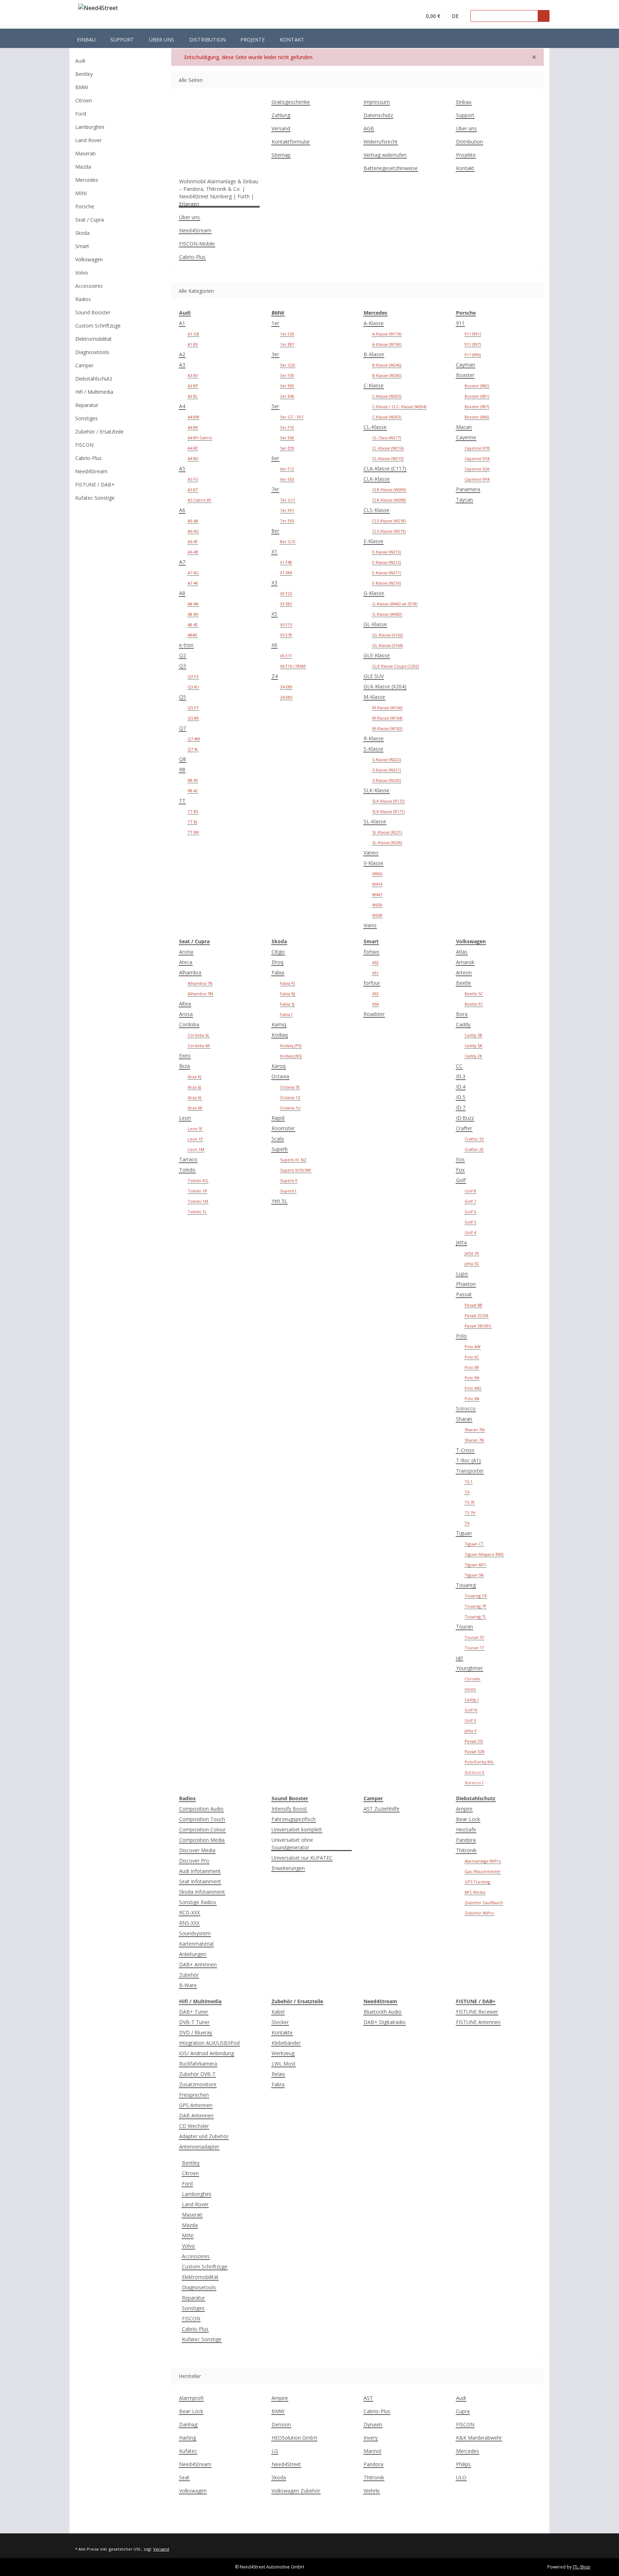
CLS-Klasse (376, 510)
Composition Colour (202, 1829)
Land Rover (195, 2204)
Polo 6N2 (473, 1388)
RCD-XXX (189, 1912)
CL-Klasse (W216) (388, 448)
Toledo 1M (198, 1201)
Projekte (253, 40)
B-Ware (188, 1985)
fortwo (371, 952)
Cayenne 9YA (477, 458)
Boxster (465, 375)
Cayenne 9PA (477, 479)
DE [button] (455, 16)
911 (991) (473, 334)
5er (275, 406)
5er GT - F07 (292, 417)
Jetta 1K (472, 1253)
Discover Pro (194, 1861)
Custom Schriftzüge (205, 2267)
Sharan (464, 1419)
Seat (184, 2477)
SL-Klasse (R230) (387, 842)
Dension (281, 2424)
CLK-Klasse (377, 479)
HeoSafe (466, 1829)
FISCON (191, 2318)
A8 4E (193, 624)
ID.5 (461, 1097)
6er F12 (287, 469)
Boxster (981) (477, 396)
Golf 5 (470, 1222)
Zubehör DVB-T (197, 2074)
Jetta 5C (472, 1263)
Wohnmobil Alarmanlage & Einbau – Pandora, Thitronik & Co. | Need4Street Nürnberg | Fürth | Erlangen (219, 193)
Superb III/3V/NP (296, 1170)
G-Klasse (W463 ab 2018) (395, 604)
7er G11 (288, 500)
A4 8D (193, 458)
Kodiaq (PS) (291, 1045)
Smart (82, 246)
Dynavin (373, 2424)
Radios (83, 299)
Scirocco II (474, 1772)
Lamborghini (196, 2194)
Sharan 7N (474, 1440)
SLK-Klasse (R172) (388, 801)
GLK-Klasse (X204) (385, 686)
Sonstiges (193, 2308)
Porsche (85, 206)
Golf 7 (470, 1201)
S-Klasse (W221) (387, 770)
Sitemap (281, 155)
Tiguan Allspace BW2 (484, 1554)
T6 (467, 1492)
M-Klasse (374, 697)
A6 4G (193, 531)
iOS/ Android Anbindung (207, 2053)
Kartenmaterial (196, 1944)
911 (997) (473, 344)
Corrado (472, 1679)
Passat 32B (474, 1751)
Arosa (186, 1014)
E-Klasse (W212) (387, 562)
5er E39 (287, 448)
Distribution (207, 40)
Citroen (190, 2173)
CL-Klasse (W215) (388, 458)
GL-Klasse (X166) (387, 635)
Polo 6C (472, 1357)
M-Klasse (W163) (387, 728)
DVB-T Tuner (194, 2022)
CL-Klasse (375, 427)
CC (459, 1066)
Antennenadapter (199, 2147)
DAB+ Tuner (194, 2012)
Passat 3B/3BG (478, 1326)
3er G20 (288, 365)
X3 (274, 583)
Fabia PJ (287, 983)
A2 (182, 354)
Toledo (187, 1170)
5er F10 (287, 427)
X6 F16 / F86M (293, 666)
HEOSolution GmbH (294, 2438)
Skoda (279, 2477)
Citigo (278, 952)
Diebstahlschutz (94, 379)
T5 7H (470, 1513)
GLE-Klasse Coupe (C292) (395, 666)
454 (375, 1004)
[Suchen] (544, 16)
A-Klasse (374, 323)
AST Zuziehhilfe (382, 1809)
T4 (467, 1523)
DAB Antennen (196, 2115)
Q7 (183, 728)
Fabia (278, 972)
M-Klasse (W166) (387, 708)
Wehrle (372, 2491)
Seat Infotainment (200, 1881)
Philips (463, 2464)
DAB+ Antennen (198, 1964)
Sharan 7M (475, 1430)
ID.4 (461, 1087)
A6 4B (193, 552)
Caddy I (472, 1699)
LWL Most (284, 2064)
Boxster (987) (477, 406)
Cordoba (189, 1024)
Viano (370, 925)
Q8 (183, 759)
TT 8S (193, 811)
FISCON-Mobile (197, 244)
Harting (188, 2438)
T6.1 (469, 1481)
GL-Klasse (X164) (387, 645)
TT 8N (193, 832)
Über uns (162, 40)
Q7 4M (194, 739)
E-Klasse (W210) (387, 583)
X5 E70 (286, 635)
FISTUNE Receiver (477, 2012)
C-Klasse (374, 385)
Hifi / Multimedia (94, 392)
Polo (461, 1336)
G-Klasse (374, 593)
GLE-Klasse (377, 655)
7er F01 (287, 510)
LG (275, 2451)
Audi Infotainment (200, 1871)
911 (460, 323)
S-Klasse (373, 749)
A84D (193, 635)
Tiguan (464, 1533)
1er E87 (287, 344)
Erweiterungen (288, 1868)
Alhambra (190, 972)
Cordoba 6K (199, 1045)
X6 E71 (286, 656)
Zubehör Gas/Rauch (484, 1902)
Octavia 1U (290, 1108)
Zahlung (281, 115)
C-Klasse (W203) (387, 417)
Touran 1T (474, 1648)
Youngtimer (469, 1668)
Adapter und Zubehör (204, 2136)
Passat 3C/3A (476, 1315)
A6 (182, 510)
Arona (186, 952)
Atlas (462, 952)
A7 (182, 562)
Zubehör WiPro (479, 1913)
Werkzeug (283, 2053)
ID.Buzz (465, 1118)
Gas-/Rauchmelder (483, 1871)
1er (275, 323)
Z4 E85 (286, 697)
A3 (182, 365)
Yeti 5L (279, 1201)
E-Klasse (373, 541)
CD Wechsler (194, 2126)
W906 (377, 874)
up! (459, 1658)
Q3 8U (193, 687)
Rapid (278, 1118)
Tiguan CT (474, 1544)
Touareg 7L (475, 1616)
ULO (461, 2477)
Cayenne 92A (477, 469)
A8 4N (193, 604)
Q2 (183, 655)
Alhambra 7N (200, 983)
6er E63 (287, 479)
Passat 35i (474, 1741)
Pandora (466, 1840)
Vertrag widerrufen (385, 155)
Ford (187, 2183)
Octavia (280, 1076)
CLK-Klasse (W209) (389, 490)
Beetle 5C (474, 994)
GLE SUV (374, 676)
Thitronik (466, 1850)
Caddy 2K (473, 1056)
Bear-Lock (468, 1819)
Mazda (190, 2225)
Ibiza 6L (195, 1097)
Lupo (462, 1274)
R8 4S (193, 780)
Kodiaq (280, 1035)
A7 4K (193, 583)
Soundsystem (195, 1933)
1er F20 (287, 334)
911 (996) (473, 355)
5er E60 (287, 438)
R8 (182, 769)
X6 (274, 645)
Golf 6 (470, 1212)
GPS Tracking (477, 1882)
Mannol (372, 2451)
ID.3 (461, 1076)
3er (275, 354)
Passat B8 (473, 1305)
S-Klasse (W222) (387, 759)
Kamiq (279, 1024)
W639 (377, 905)
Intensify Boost (289, 1809)
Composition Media (202, 1840)
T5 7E (470, 1502)
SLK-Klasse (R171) (388, 811)
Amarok (465, 962)
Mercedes (467, 2451)
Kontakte (282, 2032)
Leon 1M (196, 1149)
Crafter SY (474, 1139)
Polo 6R (472, 1367)
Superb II (289, 1180)
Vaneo (371, 853)
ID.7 (461, 1107)
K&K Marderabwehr (479, 2438)
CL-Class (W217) (387, 438)
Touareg (466, 1585)
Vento (470, 1689)
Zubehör (189, 1975)
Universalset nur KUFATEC (302, 1858)
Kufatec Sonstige (202, 2339)
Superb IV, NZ (293, 1160)
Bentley (191, 2163)
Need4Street (286, 2464)
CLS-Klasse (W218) (389, 521)
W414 (377, 884)
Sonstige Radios (198, 1902)
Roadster (374, 1014)
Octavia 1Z (290, 1097)
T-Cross (465, 1450)
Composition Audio (201, 1809)
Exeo (185, 1055)
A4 (182, 406)
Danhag (188, 2424)
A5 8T (193, 490)
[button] (401, 16)
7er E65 (287, 521)
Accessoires (196, 2256)
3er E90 (287, 386)
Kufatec (188, 2451)
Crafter (464, 1128)
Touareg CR (476, 1596)
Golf (461, 1180)
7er (275, 489)
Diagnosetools (199, 2287)
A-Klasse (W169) (387, 344)
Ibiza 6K (195, 1108)
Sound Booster (93, 312)
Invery (371, 2438)
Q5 (183, 697)
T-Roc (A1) (468, 1460)
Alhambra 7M (200, 994)
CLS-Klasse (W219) (389, 531)
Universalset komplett (297, 1829)
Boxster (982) (477, 386)
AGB (369, 128)
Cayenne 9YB (477, 448)
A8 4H (193, 614)
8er (275, 531)
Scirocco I (474, 1783)
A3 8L (193, 396)
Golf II (470, 1720)
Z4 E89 (286, 687)
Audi (461, 2398)
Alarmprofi (191, 2398)
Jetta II (471, 1731)
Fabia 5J (287, 1004)
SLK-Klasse (376, 790)
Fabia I (286, 1014)
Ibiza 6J (194, 1087)
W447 (377, 894)
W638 (377, 915)
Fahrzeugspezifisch (294, 1819)
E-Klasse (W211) (387, 573)
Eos (460, 1159)
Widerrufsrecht (381, 142)
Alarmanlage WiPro (483, 1861)
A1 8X (193, 344)
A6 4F (193, 541)
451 (375, 973)
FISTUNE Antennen (478, 2022)
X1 (274, 551)
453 (375, 962)
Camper (84, 365)
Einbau (86, 40)
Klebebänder (286, 2043)
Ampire (464, 1809)
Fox (460, 1170)
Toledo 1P (197, 1191)
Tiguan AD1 (475, 1565)
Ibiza (184, 1066)
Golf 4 (470, 1232)
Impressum (377, 102)
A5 (182, 468)
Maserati (192, 2215)
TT (182, 801)
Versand (281, 128)
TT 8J (192, 822)
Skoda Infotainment (202, 1892)
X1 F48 (286, 562)
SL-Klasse (375, 821)
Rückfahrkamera (198, 2064)
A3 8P (193, 386)
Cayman (466, 365)
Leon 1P (195, 1139)
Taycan (464, 500)
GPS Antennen (196, 2105)
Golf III (471, 1710)
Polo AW (472, 1347)
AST (368, 2398)
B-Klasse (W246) (387, 365)
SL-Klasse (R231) (387, 832)
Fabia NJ (288, 994)
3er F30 (287, 375)
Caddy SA (473, 1045)
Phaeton (466, 1284)
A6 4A (193, 521)
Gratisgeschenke (291, 102)
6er (275, 458)
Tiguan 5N (474, 1575)
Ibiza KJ (195, 1077)
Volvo (188, 2246)
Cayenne (466, 437)
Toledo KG (198, 1180)
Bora (462, 1014)
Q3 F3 (193, 676)
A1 (182, 323)
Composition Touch (202, 1819)
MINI (188, 2235)
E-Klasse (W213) (387, 552)
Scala (278, 1139)
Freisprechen (194, 2095)
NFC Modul (475, 1892)
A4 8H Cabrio (200, 438)
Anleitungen (193, 1954)
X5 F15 (286, 624)
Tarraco (188, 1159)
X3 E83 (286, 604)
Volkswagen (193, 2491)
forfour (372, 983)
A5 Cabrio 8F (200, 500)
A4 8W (193, 417)
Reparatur (193, 2298)
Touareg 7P (476, 1606)
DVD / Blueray (196, 2032)
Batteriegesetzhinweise (391, 168)
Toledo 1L (197, 1212)
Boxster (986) (477, 417)
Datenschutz (378, 115)
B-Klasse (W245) (387, 375)
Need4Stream (195, 230)
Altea (185, 1004)
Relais (278, 2074)
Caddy (463, 1024)
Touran (464, 1626)
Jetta (461, 1242)
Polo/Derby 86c (479, 1762)
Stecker (280, 2022)
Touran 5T (474, 1637)
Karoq (279, 1066)
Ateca (186, 962)
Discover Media (197, 1850)
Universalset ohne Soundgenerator (292, 1844)
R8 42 (193, 791)
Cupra (463, 2411)
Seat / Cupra (90, 220)
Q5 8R (193, 718)
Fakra (278, 2084)
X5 (274, 614)
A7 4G (193, 573)
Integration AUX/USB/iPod (209, 2043)
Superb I (288, 1191)
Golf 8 (470, 1191)
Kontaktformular (291, 142)
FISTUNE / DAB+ (95, 485)
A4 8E (193, 448)
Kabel (278, 2012)
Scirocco (466, 1408)
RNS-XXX (189, 1923)
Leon (185, 1118)
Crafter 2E (474, 1149)
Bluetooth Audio (383, 2012)
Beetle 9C (474, 1004)
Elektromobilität (200, 2277)
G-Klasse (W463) (387, 614)
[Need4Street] (98, 9)
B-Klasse (374, 354)
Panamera (468, 489)
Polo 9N (472, 1378)
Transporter (470, 1471)
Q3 (183, 666)
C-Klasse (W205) (387, 396)
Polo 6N (472, 1398)
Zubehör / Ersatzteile (99, 432)
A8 (182, 593)
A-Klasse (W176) (387, 334)
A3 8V (193, 375)
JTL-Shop (582, 2567)
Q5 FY (193, 708)
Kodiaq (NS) (291, 1056)
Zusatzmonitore (198, 2084)
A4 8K (193, 427)
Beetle (464, 983)
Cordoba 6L (199, 1035)
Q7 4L (193, 749)
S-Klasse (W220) (387, 780)
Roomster (283, 1128)
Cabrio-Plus (192, 257)
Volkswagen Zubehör (296, 2491)
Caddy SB (473, 1035)
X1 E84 (286, 573)
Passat (464, 1294)
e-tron (186, 645)
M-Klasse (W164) (387, 718)
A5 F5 (193, 479)
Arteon (464, 972)
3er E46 (287, 396)
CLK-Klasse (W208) (389, 500)
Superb (280, 1149)
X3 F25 (286, 593)
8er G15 (288, 541)
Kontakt (292, 40)
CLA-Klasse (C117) (385, 468)
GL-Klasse (375, 624)
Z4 (275, 676)
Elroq (277, 962)
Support (122, 40)
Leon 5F (195, 1129)
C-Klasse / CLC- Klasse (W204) (399, 406)
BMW (278, 2411)
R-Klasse (374, 738)
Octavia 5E (290, 1087)
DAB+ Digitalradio (385, 2022)
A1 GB (193, 334)
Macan (464, 427)
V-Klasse (373, 863)
